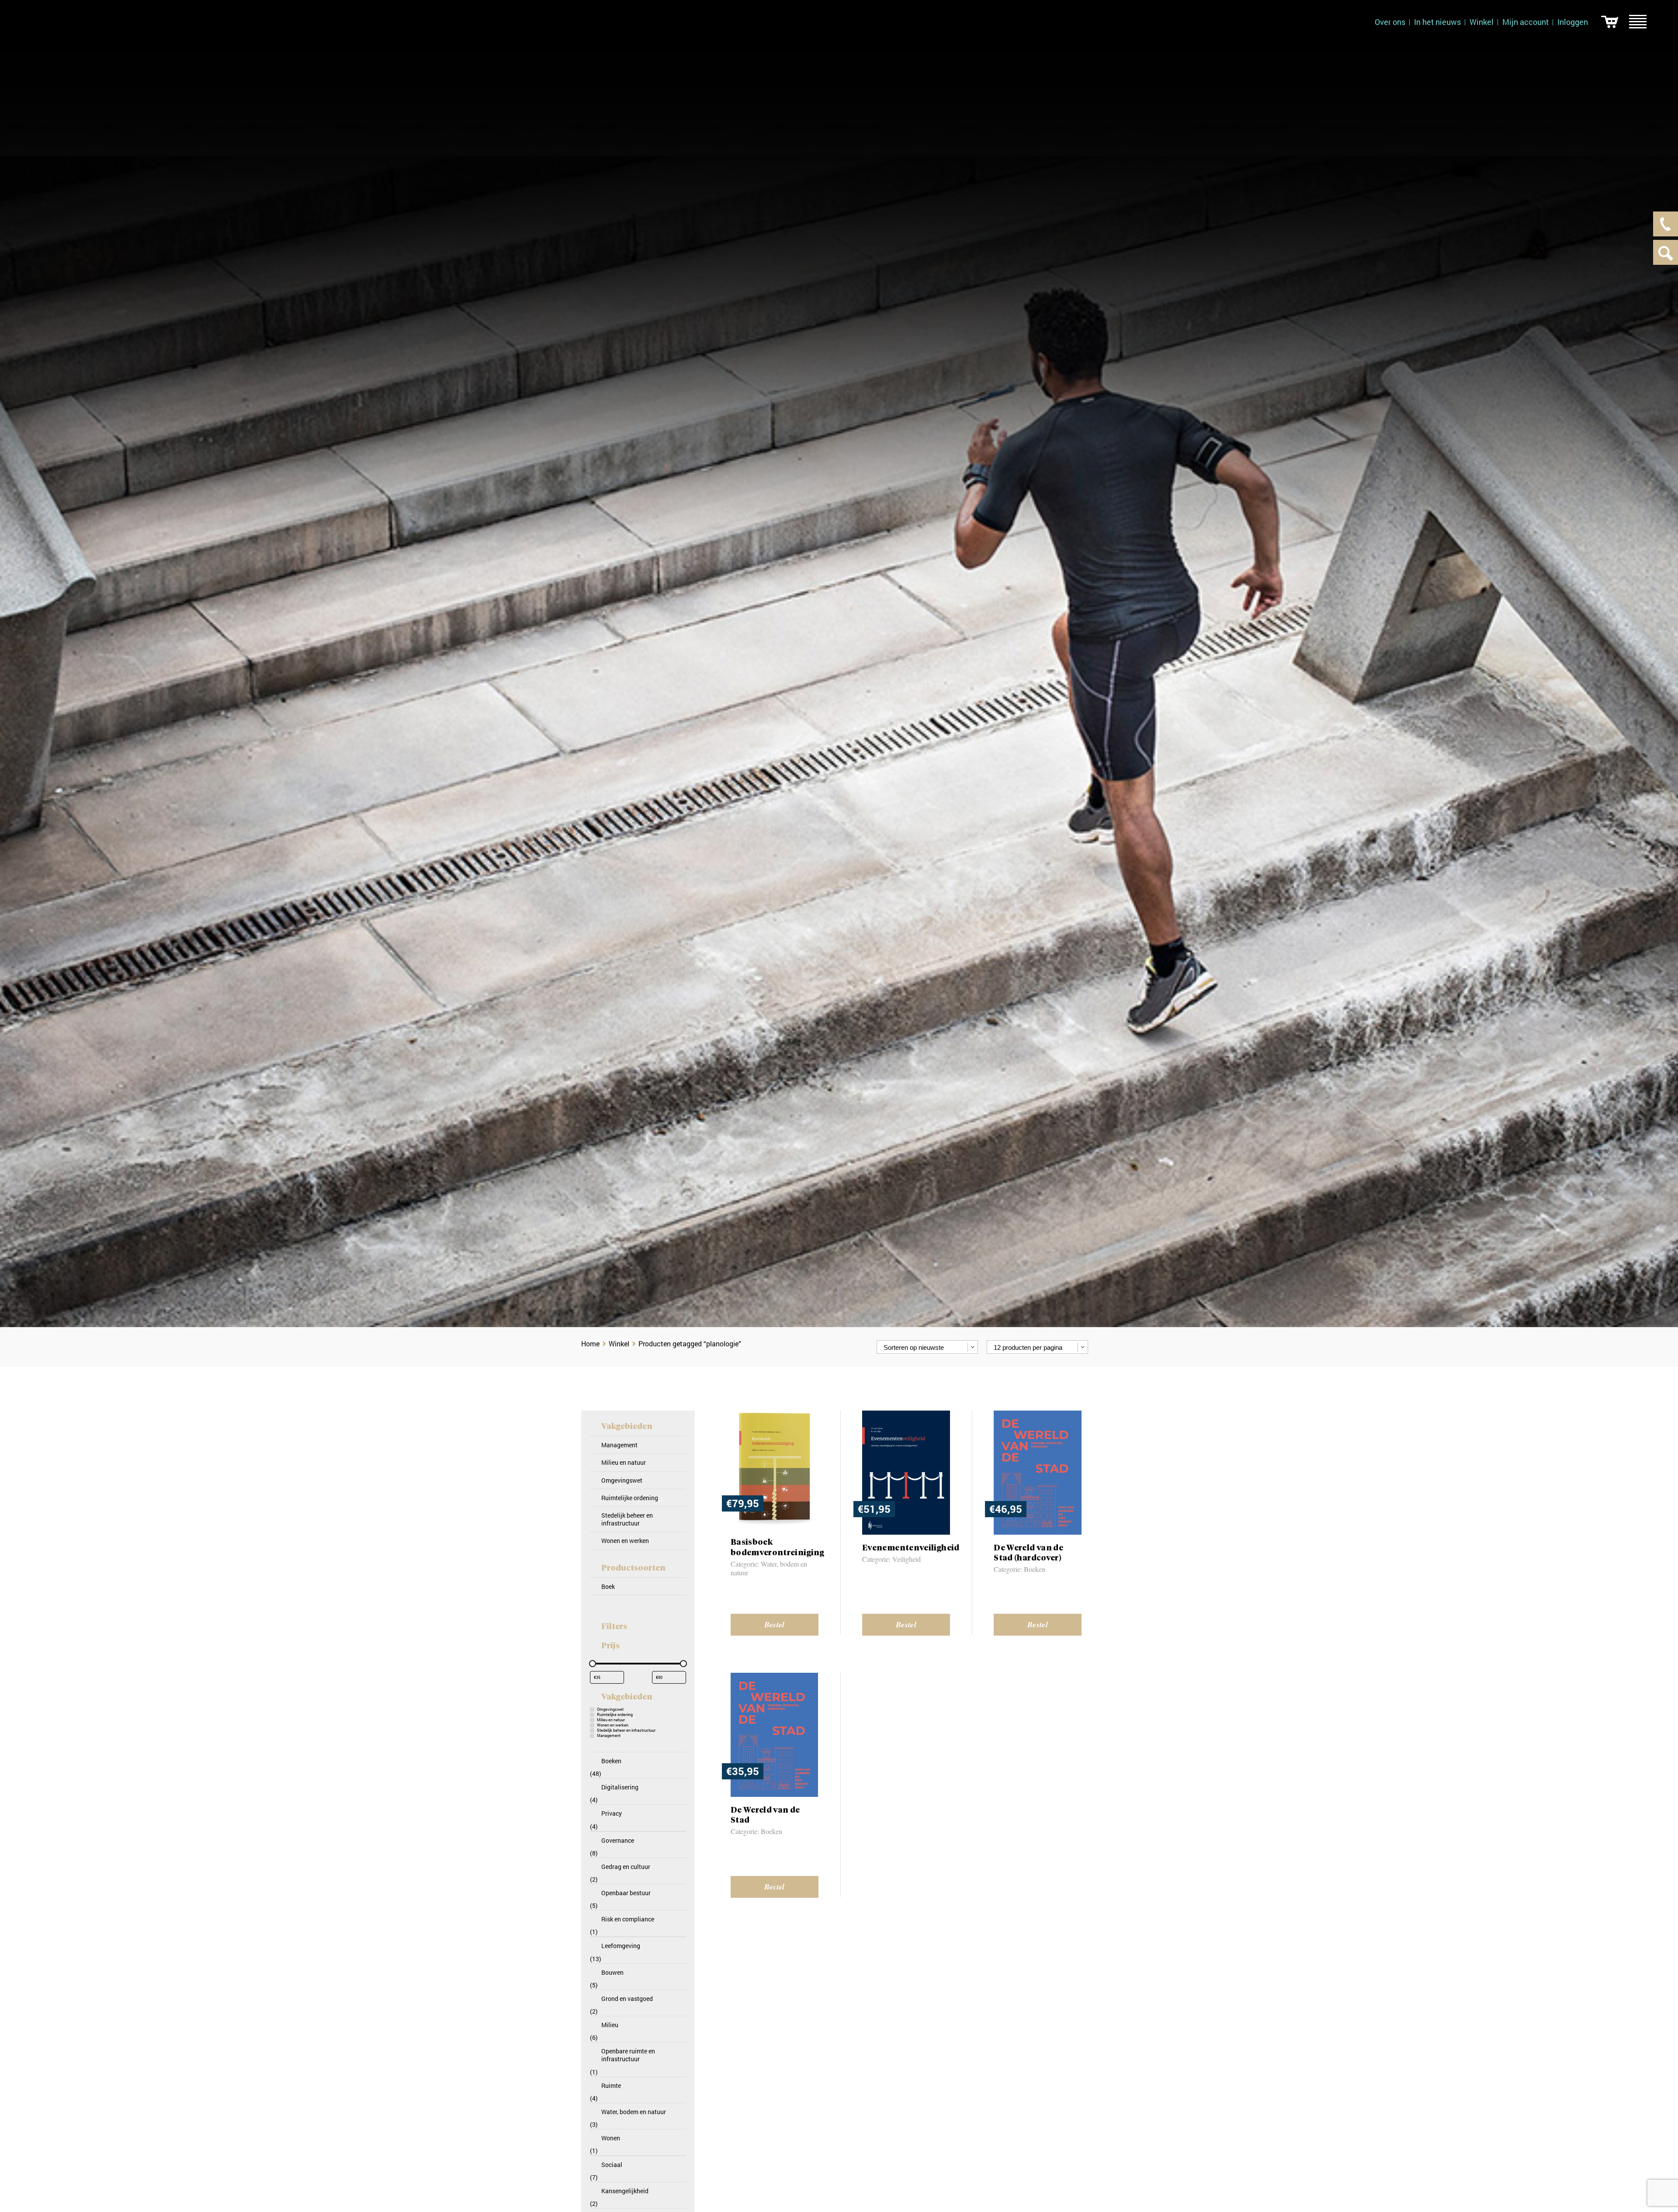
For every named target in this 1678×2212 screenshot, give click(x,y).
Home (590, 1343)
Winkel (1482, 22)
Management (619, 1445)
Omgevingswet (622, 1480)
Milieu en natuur (624, 1462)
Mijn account (1525, 22)
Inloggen (1573, 22)
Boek (608, 1586)
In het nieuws (1437, 22)
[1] (1610, 22)
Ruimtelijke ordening (630, 1498)
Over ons (1390, 22)
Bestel (775, 1624)
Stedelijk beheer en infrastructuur (627, 1519)
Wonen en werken (625, 1541)
